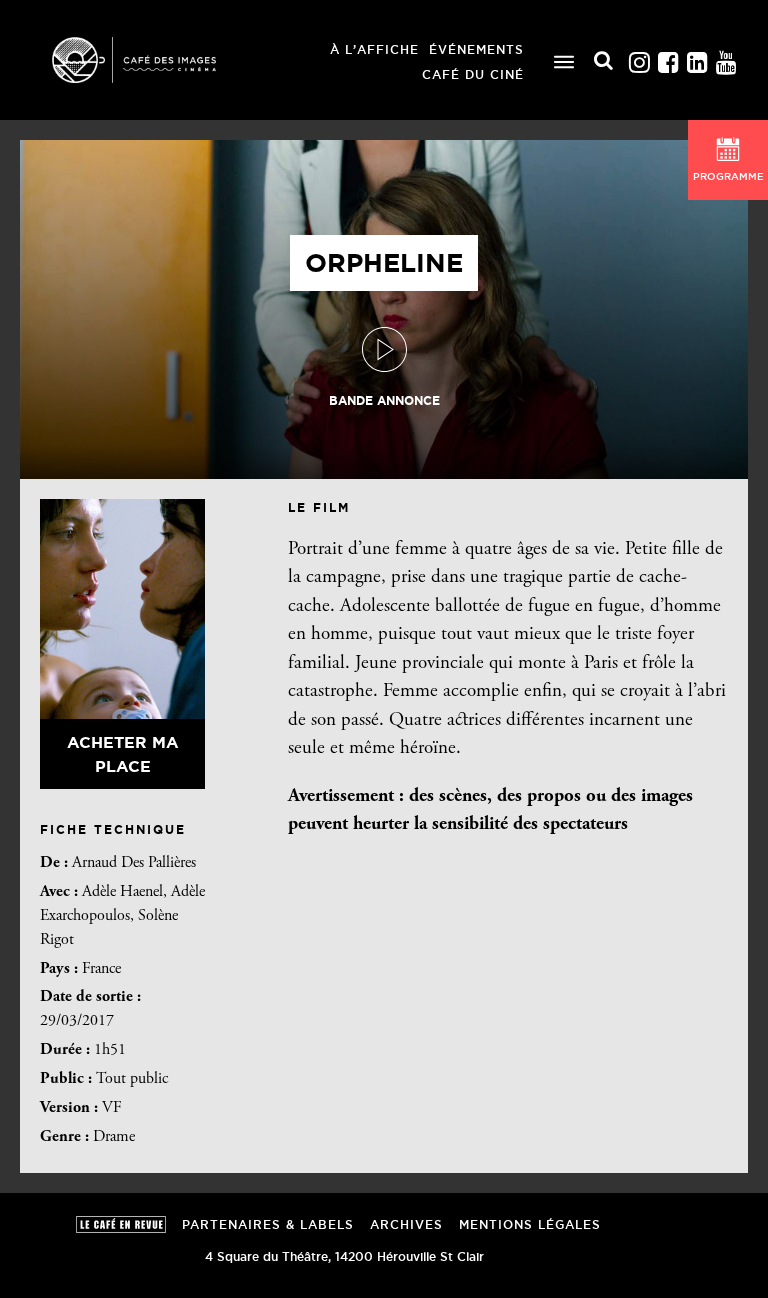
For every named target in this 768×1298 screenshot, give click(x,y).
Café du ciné (473, 74)
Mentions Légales (530, 1224)
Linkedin (697, 57)
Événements (476, 49)
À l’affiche (374, 49)
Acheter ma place (123, 754)
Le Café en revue (121, 1224)
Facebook (668, 57)
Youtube (726, 57)
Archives (406, 1224)
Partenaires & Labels (268, 1224)
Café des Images (160, 60)
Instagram (639, 57)
